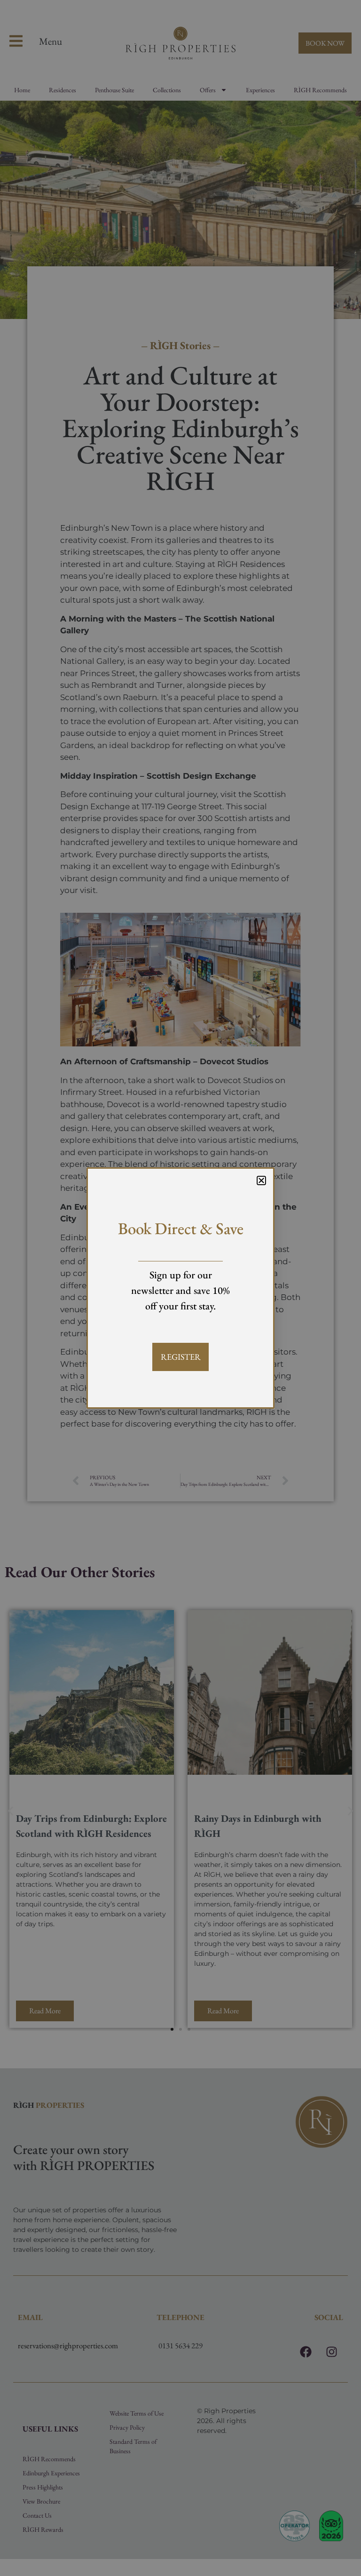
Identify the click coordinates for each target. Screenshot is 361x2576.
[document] (180, 1288)
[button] (261, 1180)
